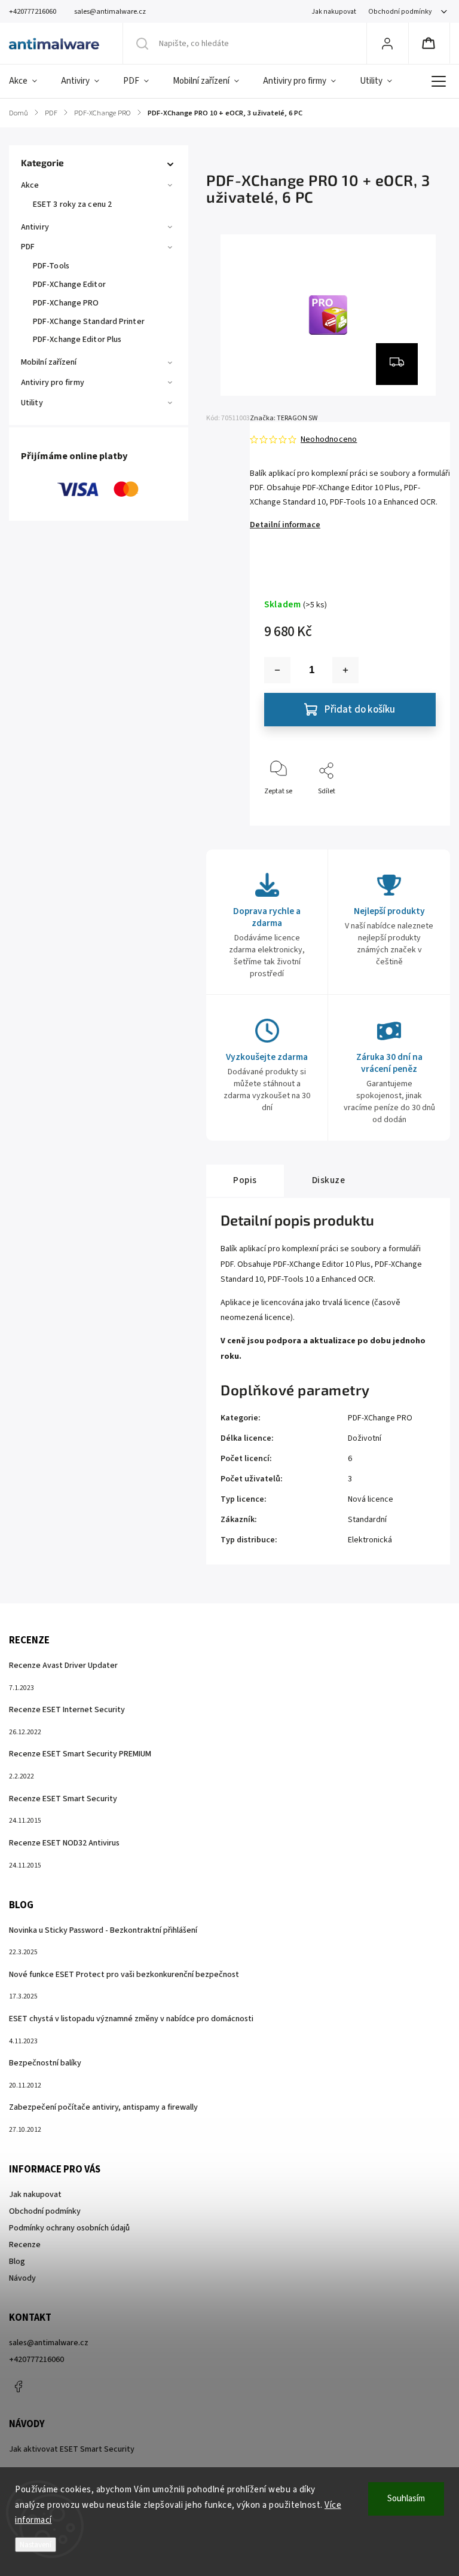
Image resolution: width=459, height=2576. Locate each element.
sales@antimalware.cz (49, 2343)
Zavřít (416, 811)
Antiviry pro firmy (53, 383)
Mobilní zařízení (49, 362)
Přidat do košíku (360, 710)
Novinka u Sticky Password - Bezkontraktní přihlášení (103, 1930)
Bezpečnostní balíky (45, 2063)
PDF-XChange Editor (69, 285)
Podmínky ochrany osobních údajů (69, 2228)
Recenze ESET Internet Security (67, 1710)
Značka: (284, 418)
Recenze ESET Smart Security (63, 1799)
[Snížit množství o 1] (277, 670)
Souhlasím (406, 2499)
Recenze (25, 2245)
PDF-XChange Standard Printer (89, 322)
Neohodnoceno (329, 439)
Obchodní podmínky (400, 12)
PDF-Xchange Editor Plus (77, 340)
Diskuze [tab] (329, 1180)
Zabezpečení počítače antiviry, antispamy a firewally (103, 2107)
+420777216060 (36, 2360)
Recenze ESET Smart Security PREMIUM (80, 1754)
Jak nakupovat (334, 12)
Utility (32, 403)
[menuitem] (29, 81)
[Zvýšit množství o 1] (345, 670)
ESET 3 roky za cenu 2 (72, 204)
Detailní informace (285, 525)
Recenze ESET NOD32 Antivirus (64, 1843)
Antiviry (35, 227)
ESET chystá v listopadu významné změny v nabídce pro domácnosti (131, 2019)
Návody (22, 2278)
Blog (17, 2262)
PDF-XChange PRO (66, 303)
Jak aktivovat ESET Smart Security (72, 2449)
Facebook (18, 2386)
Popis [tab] (245, 1180)
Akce (30, 185)
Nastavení (36, 2545)
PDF (28, 247)
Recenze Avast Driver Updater (63, 1666)
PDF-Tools (51, 266)
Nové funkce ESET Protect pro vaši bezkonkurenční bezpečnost (124, 1975)
